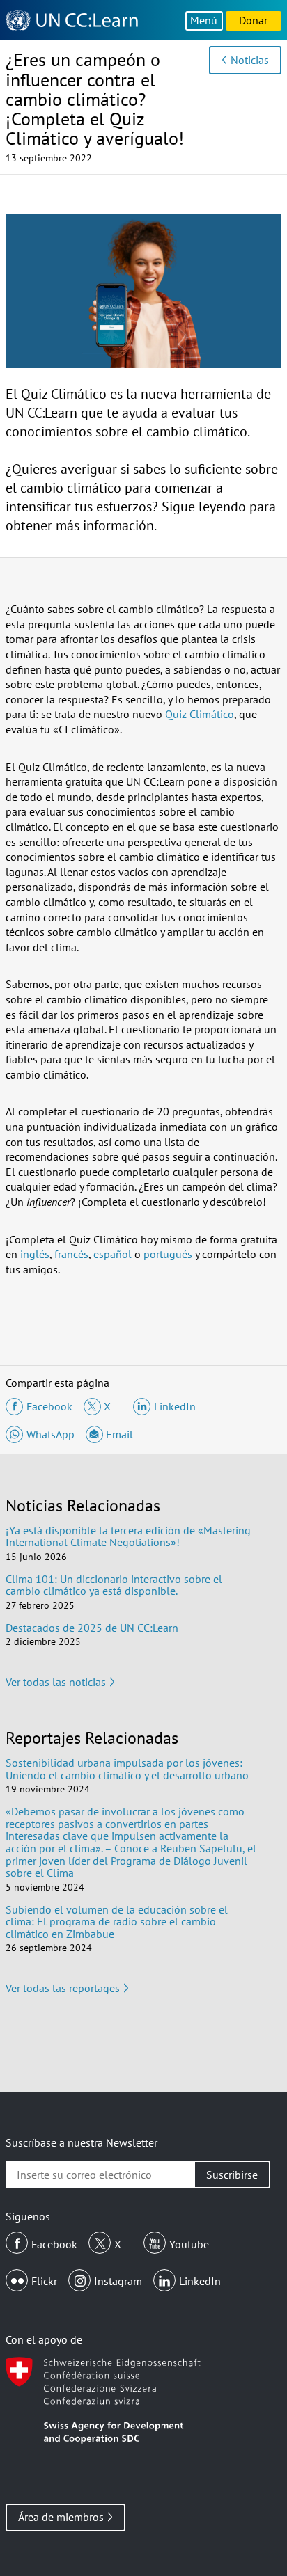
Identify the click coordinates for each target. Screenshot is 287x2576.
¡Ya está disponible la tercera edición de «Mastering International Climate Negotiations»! (128, 1536)
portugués (168, 1254)
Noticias (250, 60)
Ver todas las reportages (63, 1988)
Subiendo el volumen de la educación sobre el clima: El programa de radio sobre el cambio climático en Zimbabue (117, 1922)
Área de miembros (61, 2517)
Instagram (118, 2281)
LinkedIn (200, 2281)
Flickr (44, 2281)
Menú (204, 20)
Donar (253, 20)
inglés (35, 1254)
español (113, 1254)
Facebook (54, 2244)
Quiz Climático (200, 714)
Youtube (189, 2244)
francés (71, 1254)
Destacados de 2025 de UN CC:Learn (92, 1628)
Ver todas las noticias (56, 1682)
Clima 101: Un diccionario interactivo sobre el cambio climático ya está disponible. (114, 1585)
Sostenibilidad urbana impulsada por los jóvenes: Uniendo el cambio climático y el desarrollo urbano (127, 1769)
